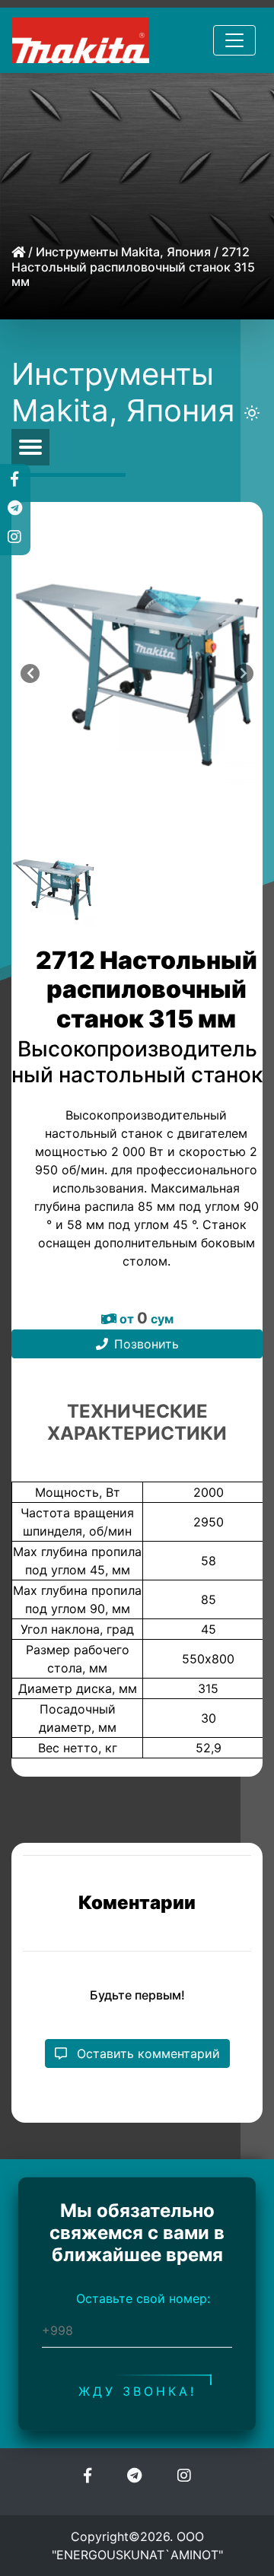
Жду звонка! (137, 2390)
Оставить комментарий (147, 2053)
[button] (14, 478)
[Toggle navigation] (234, 40)
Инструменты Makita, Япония (123, 252)
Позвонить (147, 1344)
